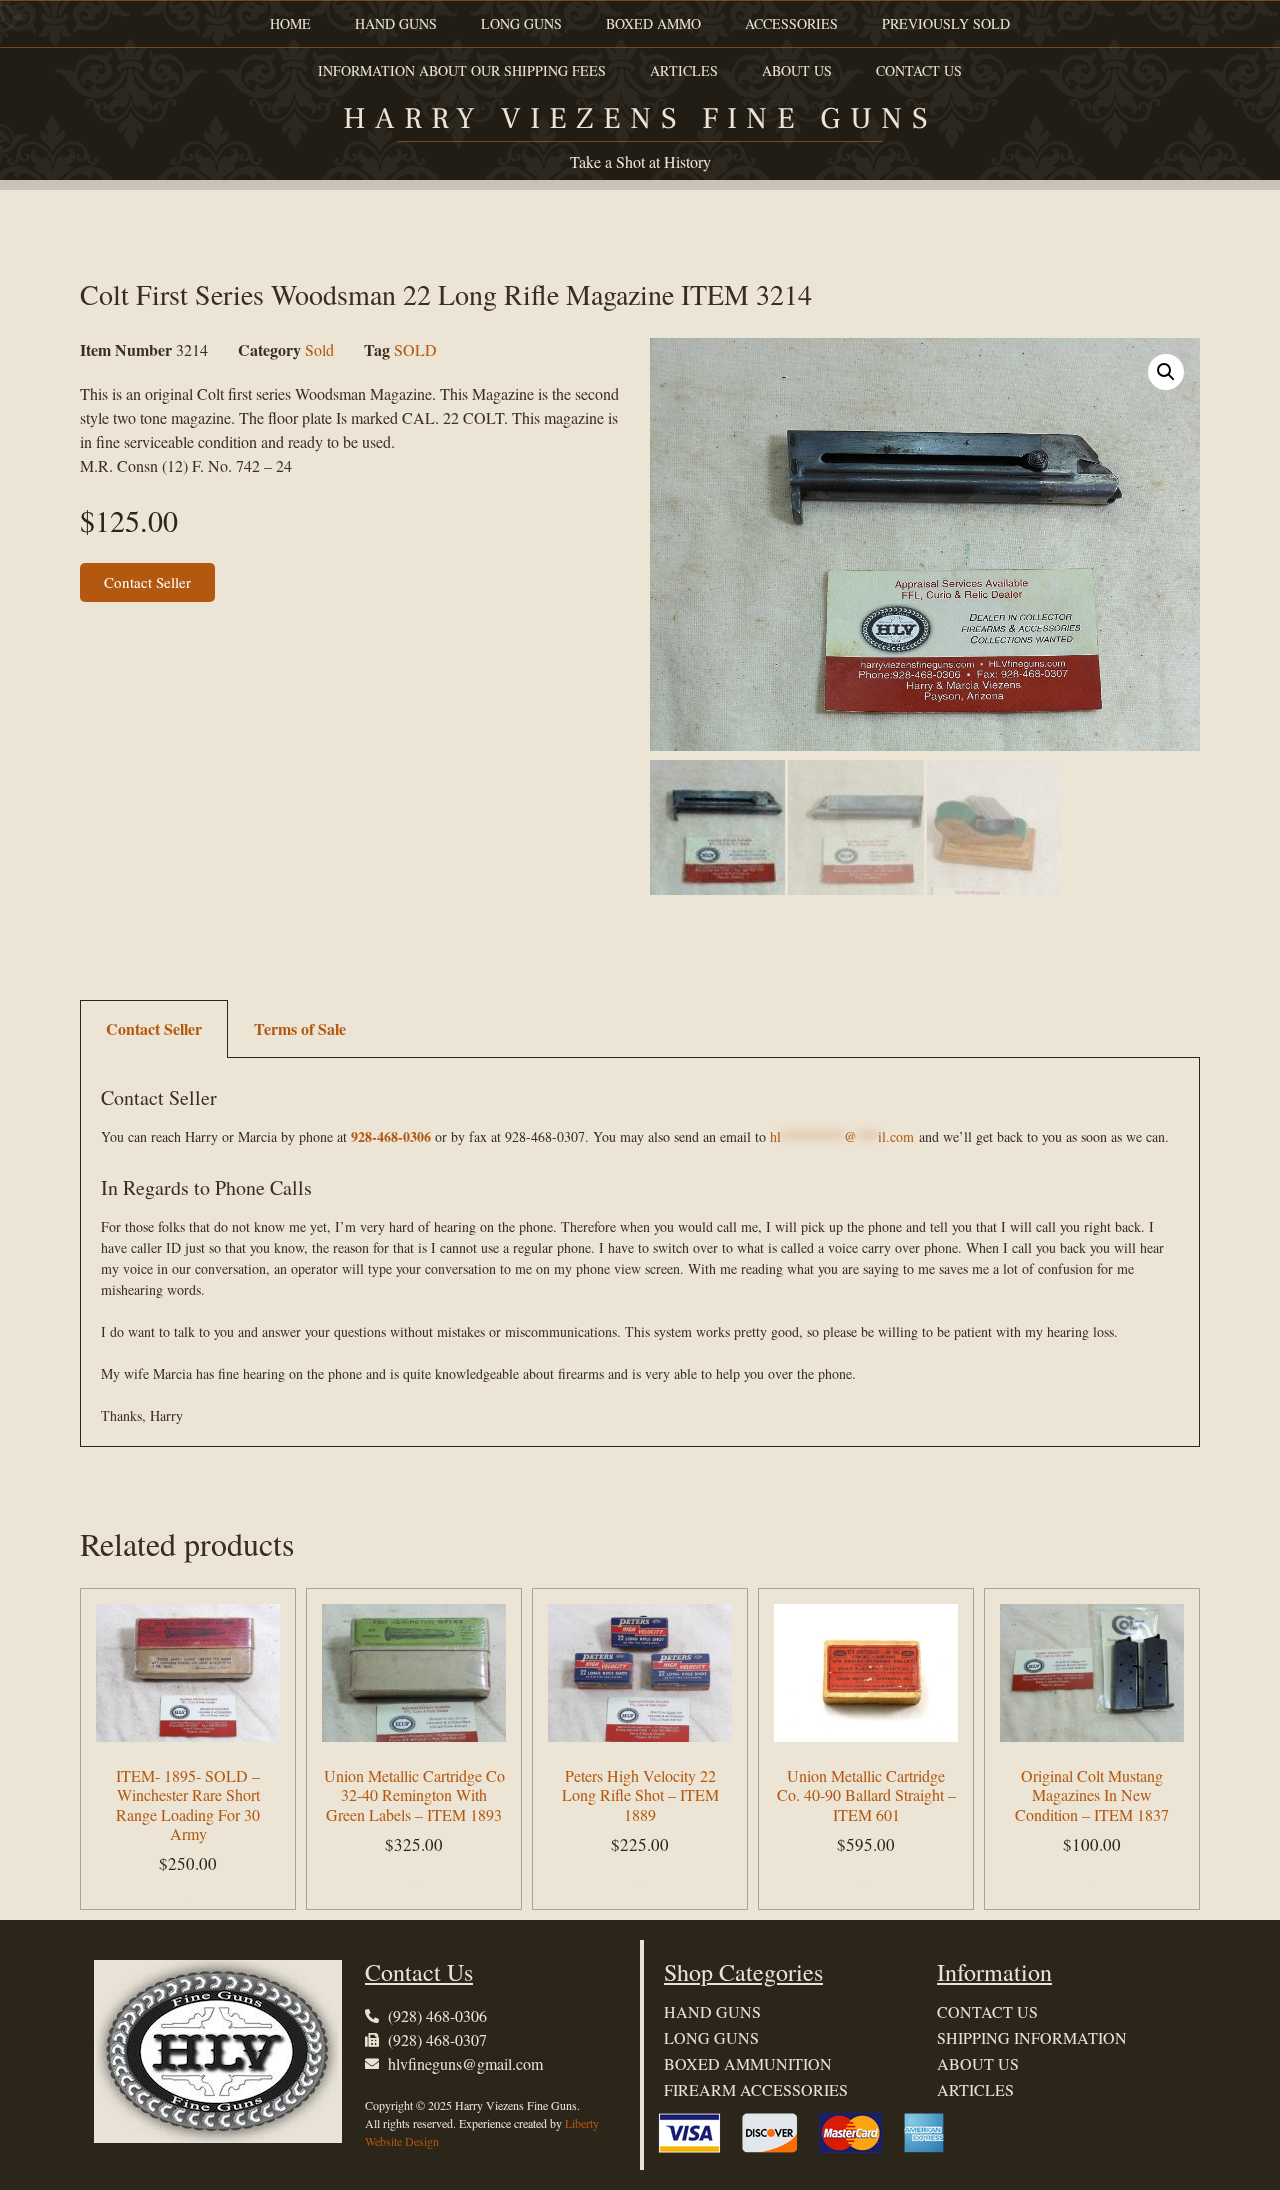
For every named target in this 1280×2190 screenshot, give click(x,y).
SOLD (415, 349)
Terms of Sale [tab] (300, 1028)
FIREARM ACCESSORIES (756, 2089)
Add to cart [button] (188, 1902)
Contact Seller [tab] (154, 1028)
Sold (319, 349)
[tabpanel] (640, 1252)
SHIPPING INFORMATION (1032, 2037)
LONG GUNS (521, 23)
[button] (1166, 372)
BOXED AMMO (653, 23)
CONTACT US (919, 70)
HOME (290, 23)
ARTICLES (684, 70)
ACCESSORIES (791, 23)
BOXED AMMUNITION (748, 2063)
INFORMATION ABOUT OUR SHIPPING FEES (462, 70)
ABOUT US (797, 70)
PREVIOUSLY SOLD (946, 23)
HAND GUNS (396, 23)
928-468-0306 (391, 1136)
